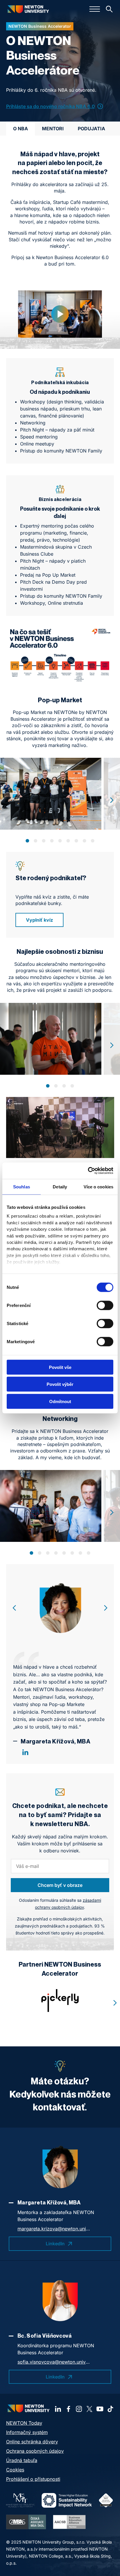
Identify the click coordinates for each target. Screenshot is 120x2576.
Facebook (68, 2409)
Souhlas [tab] (22, 1186)
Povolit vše (60, 1367)
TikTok (110, 2409)
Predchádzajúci (14, 1608)
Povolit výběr (60, 1384)
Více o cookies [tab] (98, 1186)
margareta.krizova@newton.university (54, 2229)
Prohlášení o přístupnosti (33, 2479)
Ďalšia (112, 800)
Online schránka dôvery (32, 2442)
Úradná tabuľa (22, 2460)
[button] (27, 841)
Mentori (53, 129)
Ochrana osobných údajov (35, 2451)
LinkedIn (25, 1752)
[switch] (105, 1305)
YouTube (100, 2409)
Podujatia (91, 129)
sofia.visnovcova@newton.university (54, 2362)
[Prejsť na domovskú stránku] (28, 9)
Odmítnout (60, 1401)
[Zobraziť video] (60, 314)
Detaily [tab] (60, 1186)
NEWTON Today (24, 2423)
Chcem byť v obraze (60, 1885)
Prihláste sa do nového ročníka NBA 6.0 (51, 106)
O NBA (21, 129)
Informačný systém (27, 2432)
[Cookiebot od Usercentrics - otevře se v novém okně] (88, 1171)
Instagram (79, 2409)
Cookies (15, 2470)
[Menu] (95, 9)
